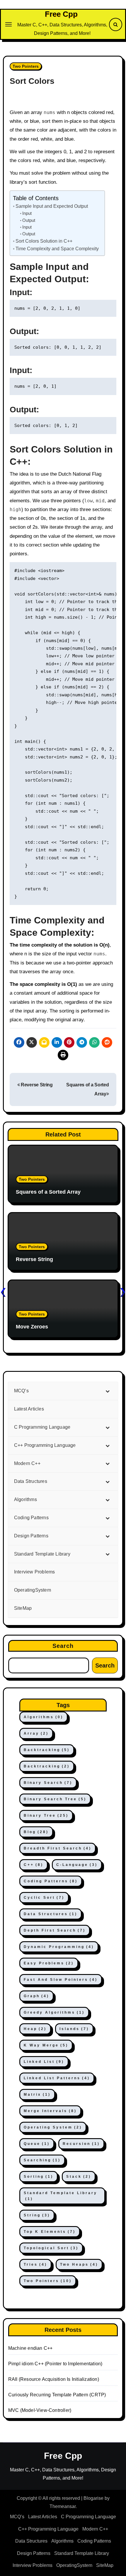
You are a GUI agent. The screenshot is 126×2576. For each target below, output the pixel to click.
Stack (79, 2177)
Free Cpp (61, 14)
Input (27, 213)
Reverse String (36, 1085)
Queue (37, 2144)
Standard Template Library (61, 2196)
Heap (35, 2029)
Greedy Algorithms (54, 2012)
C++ (34, 1865)
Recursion (81, 2144)
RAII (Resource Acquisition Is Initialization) (54, 2379)
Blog (36, 1832)
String (37, 2215)
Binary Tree (46, 1816)
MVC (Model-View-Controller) (40, 2410)
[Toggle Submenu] (108, 1391)
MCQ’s (17, 2517)
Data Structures (51, 1914)
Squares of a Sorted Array (48, 1192)
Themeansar (63, 2506)
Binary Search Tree (55, 1799)
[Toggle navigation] (8, 24)
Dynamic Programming (59, 1947)
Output (29, 220)
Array (36, 1733)
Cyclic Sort (44, 1898)
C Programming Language (88, 2517)
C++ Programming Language (48, 2529)
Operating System (53, 2127)
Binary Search (48, 1783)
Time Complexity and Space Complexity (57, 249)
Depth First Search (55, 1930)
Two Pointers (26, 66)
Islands (74, 2029)
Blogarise (93, 2498)
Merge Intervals (50, 2111)
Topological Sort (51, 2248)
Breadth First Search (58, 1848)
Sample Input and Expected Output (52, 206)
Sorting (39, 2177)
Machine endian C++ (30, 2348)
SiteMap (105, 2565)
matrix (37, 2095)
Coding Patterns (51, 1881)
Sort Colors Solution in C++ (44, 241)
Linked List (44, 2062)
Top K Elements (50, 2232)
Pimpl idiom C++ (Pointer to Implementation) (55, 2364)
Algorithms (44, 1717)
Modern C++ (95, 2529)
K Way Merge (46, 2045)
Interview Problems (33, 2565)
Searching (42, 2160)
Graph (36, 1996)
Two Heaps (79, 2264)
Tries (35, 2264)
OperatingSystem (74, 2565)
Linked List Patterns (57, 2078)
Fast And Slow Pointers (61, 1980)
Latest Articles (43, 2517)
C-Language (77, 1865)
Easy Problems (49, 1963)
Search (63, 1646)
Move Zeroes (32, 1327)
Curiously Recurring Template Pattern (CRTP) (57, 2395)
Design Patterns (34, 2553)
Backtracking (47, 1750)
